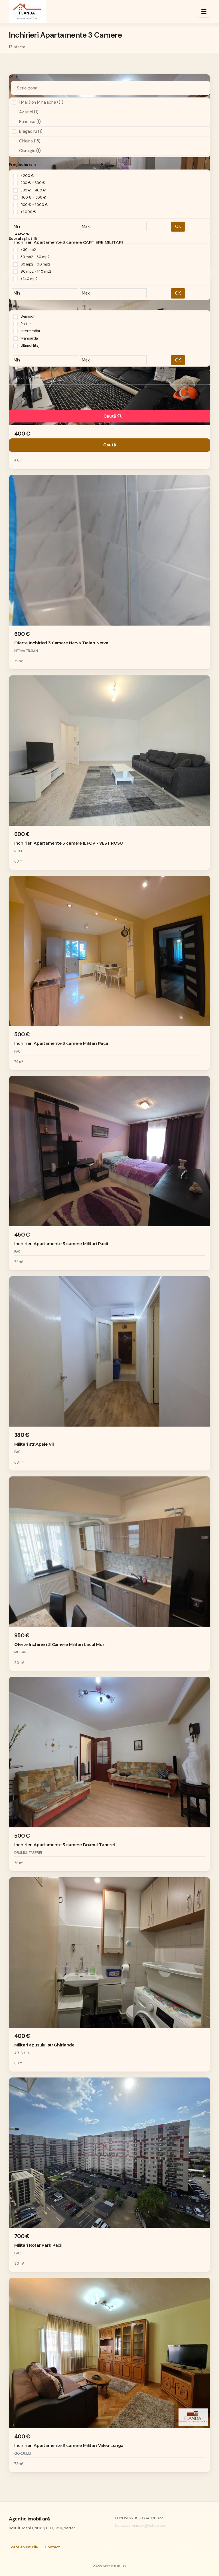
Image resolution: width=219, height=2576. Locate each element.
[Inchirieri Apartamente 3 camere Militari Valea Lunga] (110, 2375)
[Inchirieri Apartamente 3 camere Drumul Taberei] (110, 1774)
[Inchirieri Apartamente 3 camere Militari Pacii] (110, 973)
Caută (110, 416)
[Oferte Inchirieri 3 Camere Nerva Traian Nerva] (110, 572)
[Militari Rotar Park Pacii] (110, 2175)
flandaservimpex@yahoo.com (141, 2525)
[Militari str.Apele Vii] (110, 1373)
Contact (52, 2547)
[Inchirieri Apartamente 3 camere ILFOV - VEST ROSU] (110, 773)
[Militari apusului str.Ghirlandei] (110, 1974)
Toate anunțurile (24, 2547)
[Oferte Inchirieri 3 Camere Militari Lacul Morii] (110, 1574)
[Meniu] (204, 11)
